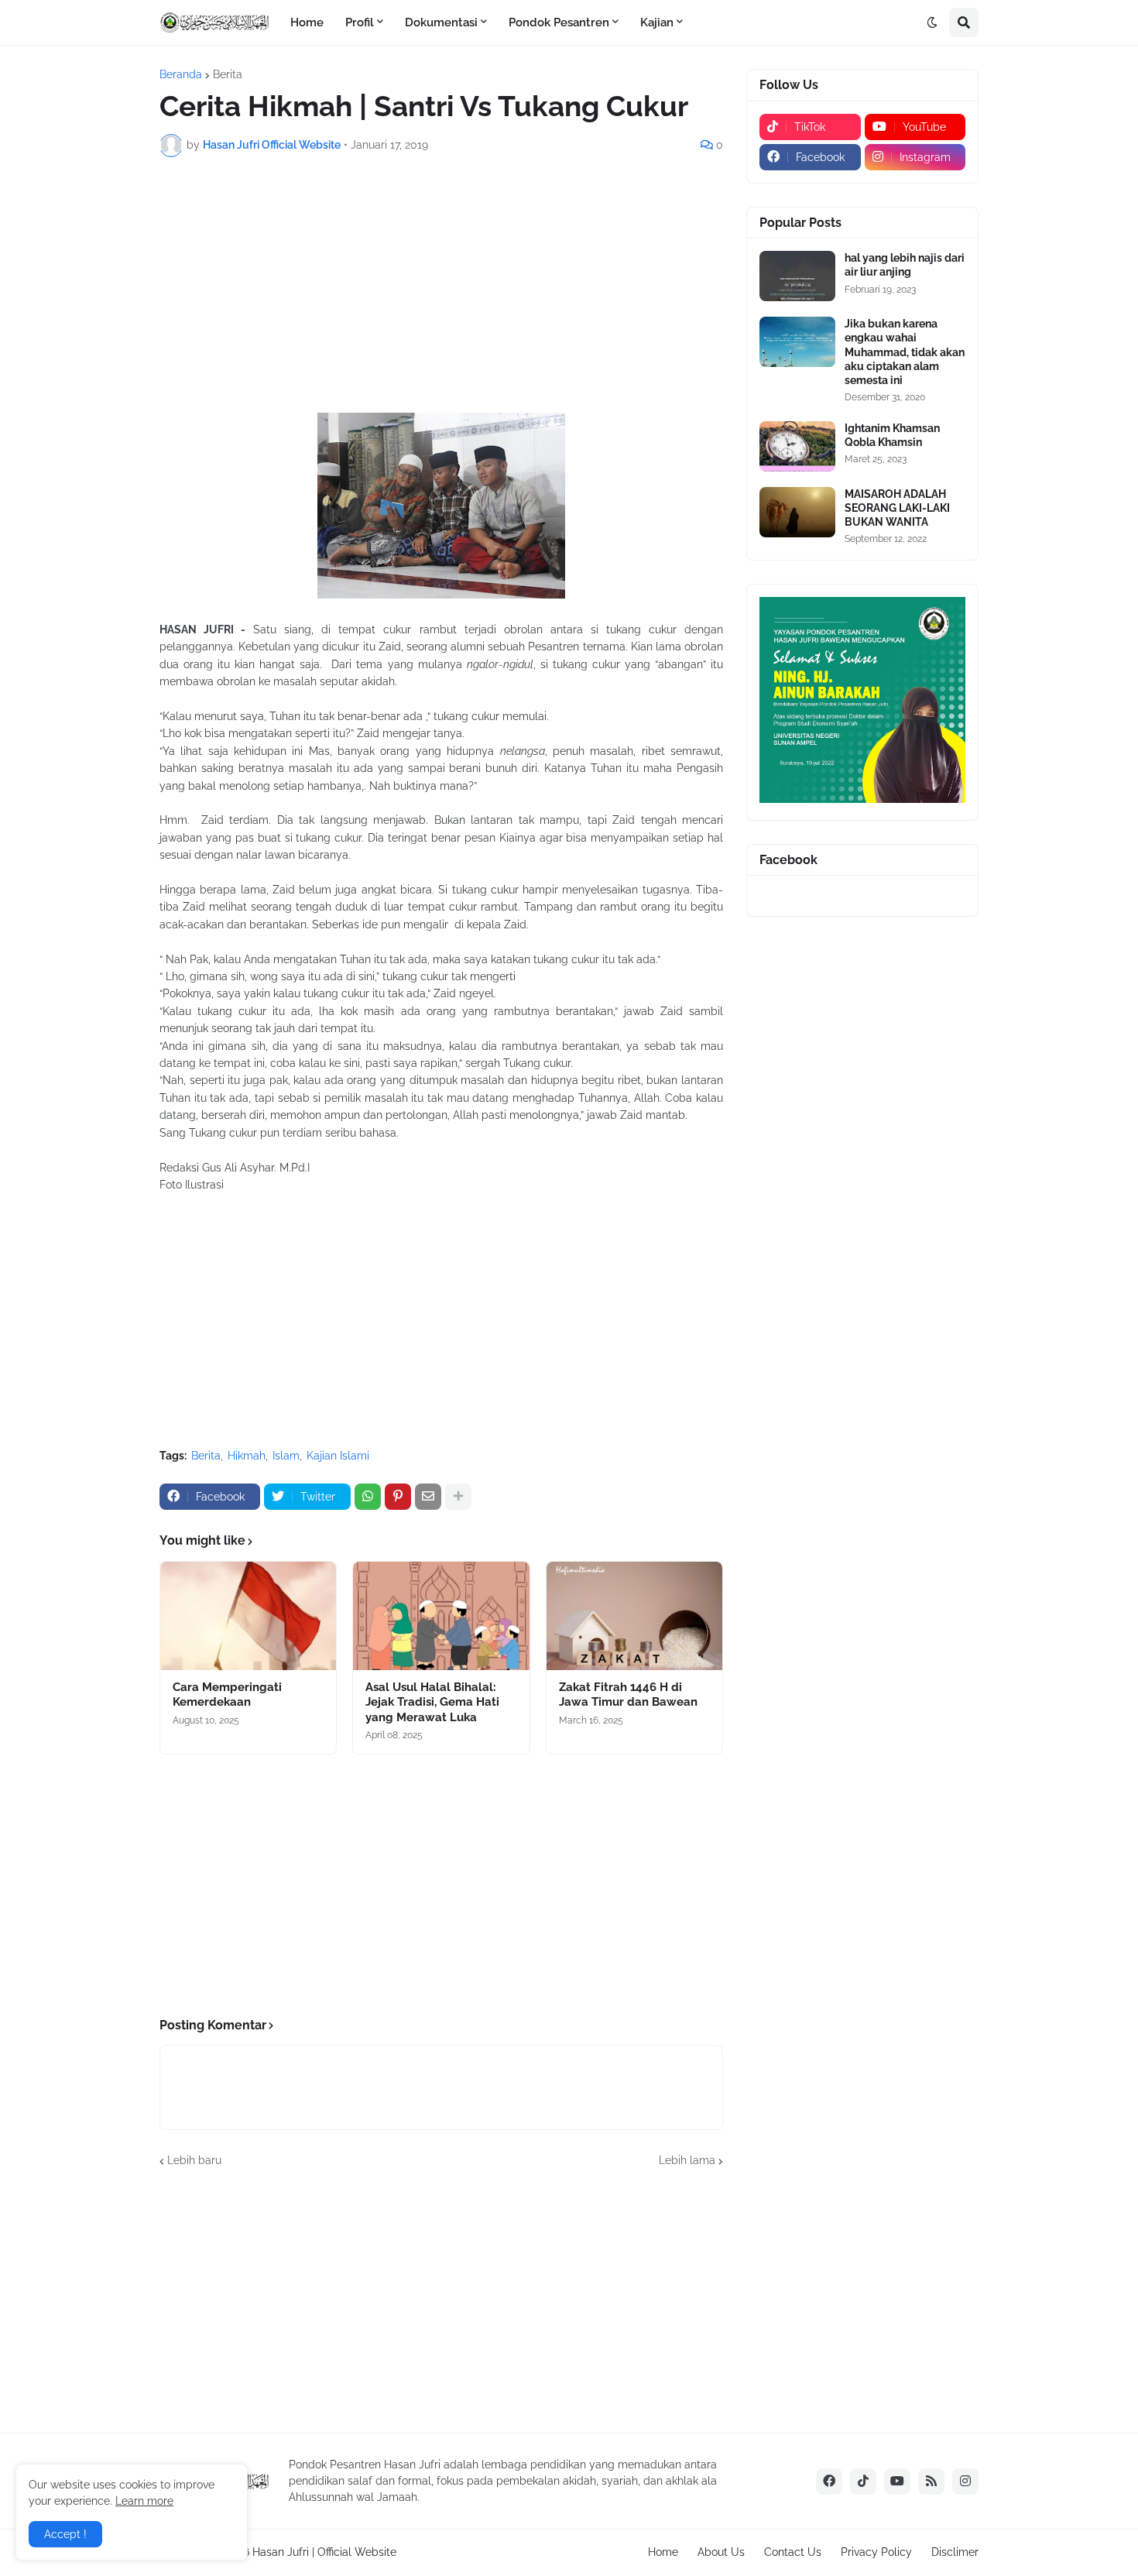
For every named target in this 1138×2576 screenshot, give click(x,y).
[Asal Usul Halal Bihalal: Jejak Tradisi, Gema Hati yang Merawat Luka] (441, 1616)
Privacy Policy (876, 2552)
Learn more (144, 2501)
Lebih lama (687, 2160)
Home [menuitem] (307, 22)
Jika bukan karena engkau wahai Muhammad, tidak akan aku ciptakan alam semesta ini (905, 352)
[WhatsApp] (368, 1497)
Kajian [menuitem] (657, 22)
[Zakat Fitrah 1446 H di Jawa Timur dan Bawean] (634, 1616)
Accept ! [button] (65, 2534)
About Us (721, 2552)
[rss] (931, 2482)
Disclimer (955, 2552)
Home (663, 2552)
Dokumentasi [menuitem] (441, 22)
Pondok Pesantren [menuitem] (559, 22)
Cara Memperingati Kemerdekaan (227, 1695)
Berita (228, 74)
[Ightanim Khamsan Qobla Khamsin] (797, 446)
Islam (286, 1456)
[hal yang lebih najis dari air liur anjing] (797, 276)
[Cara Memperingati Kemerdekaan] (248, 1616)
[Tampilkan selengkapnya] (458, 1497)
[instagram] (965, 2482)
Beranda (181, 74)
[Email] (428, 1497)
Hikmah (247, 1456)
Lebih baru (194, 2160)
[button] (932, 22)
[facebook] (829, 2482)
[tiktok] (863, 2482)
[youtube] (897, 2482)
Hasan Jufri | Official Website (324, 2552)
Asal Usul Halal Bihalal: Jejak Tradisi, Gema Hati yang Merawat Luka (432, 1702)
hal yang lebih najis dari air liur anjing (905, 265)
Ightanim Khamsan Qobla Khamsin (892, 435)
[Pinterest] (398, 1497)
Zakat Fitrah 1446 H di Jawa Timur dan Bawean (628, 1695)
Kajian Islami (338, 1456)
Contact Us (793, 2552)
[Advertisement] (441, 285)
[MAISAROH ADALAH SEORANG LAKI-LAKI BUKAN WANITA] (797, 512)
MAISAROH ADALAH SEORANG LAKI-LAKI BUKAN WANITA (897, 508)
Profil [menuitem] (360, 22)
